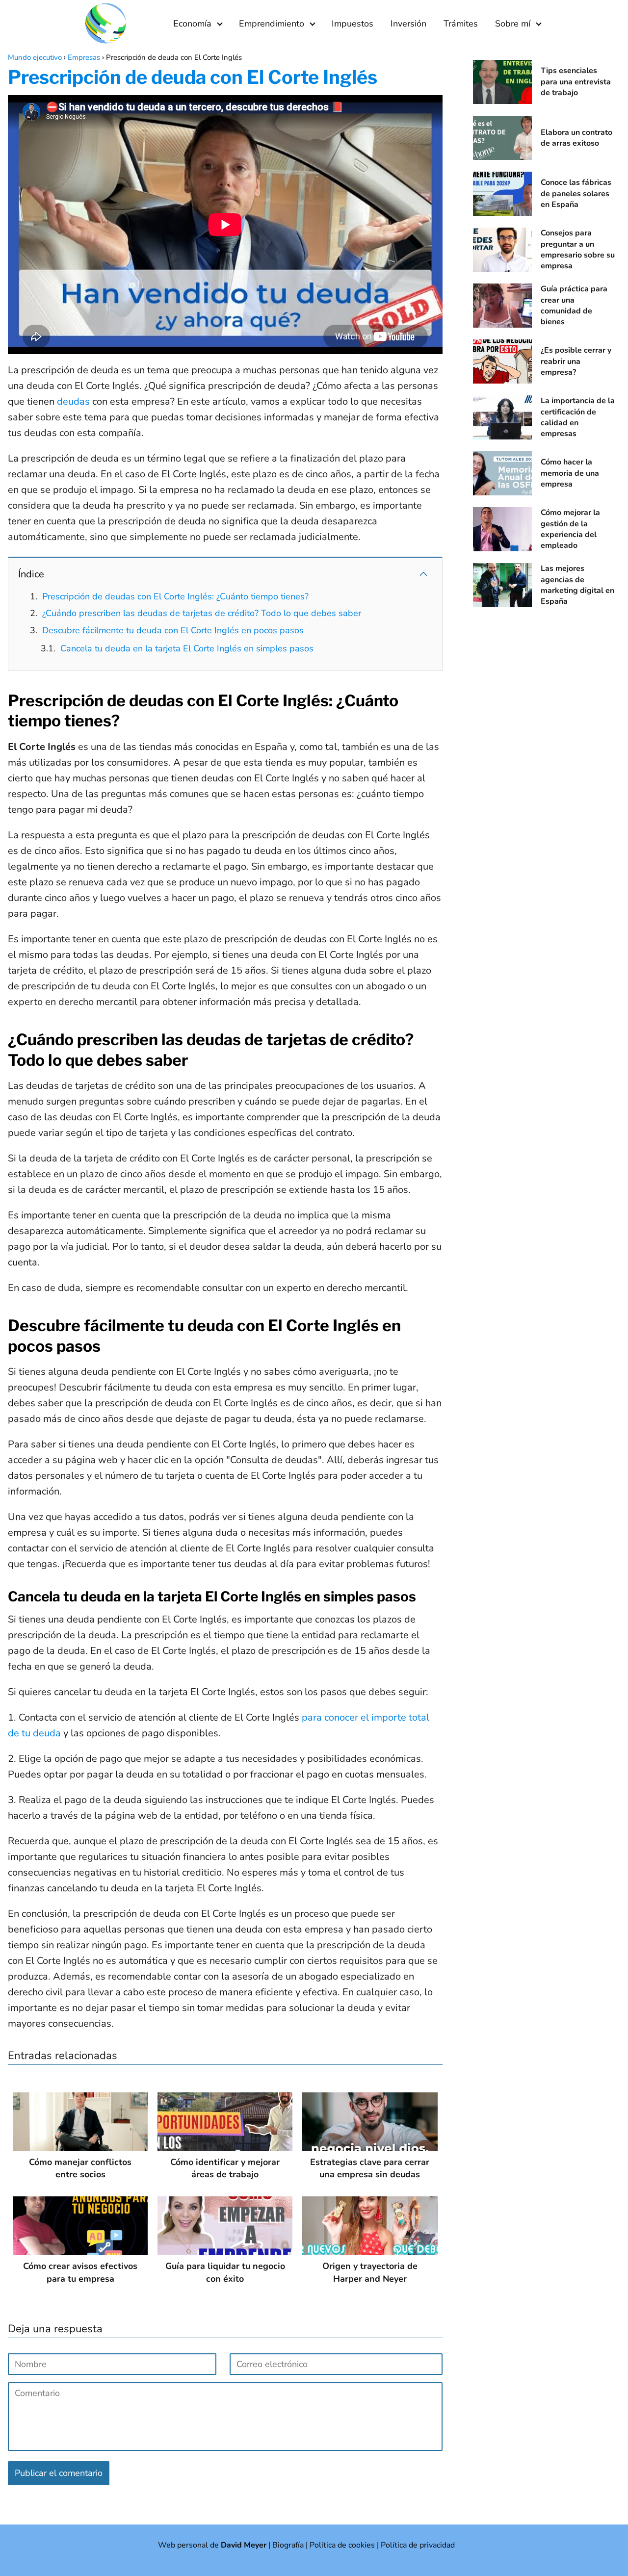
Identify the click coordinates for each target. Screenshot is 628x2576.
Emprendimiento (272, 24)
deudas (73, 401)
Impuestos (353, 24)
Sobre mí (513, 24)
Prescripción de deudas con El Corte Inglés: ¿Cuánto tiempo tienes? (175, 596)
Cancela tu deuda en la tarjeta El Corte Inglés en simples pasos (187, 648)
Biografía (288, 2545)
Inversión (408, 24)
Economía (192, 24)
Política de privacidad (418, 2545)
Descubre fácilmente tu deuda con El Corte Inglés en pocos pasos (173, 630)
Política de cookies (342, 2545)
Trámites (461, 24)
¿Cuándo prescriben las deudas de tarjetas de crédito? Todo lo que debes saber (202, 613)
